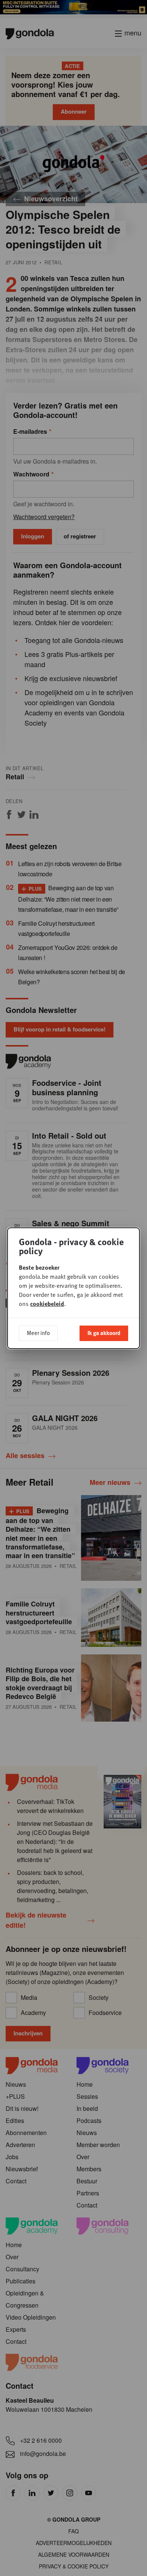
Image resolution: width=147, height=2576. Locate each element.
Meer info (38, 1333)
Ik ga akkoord (104, 1333)
